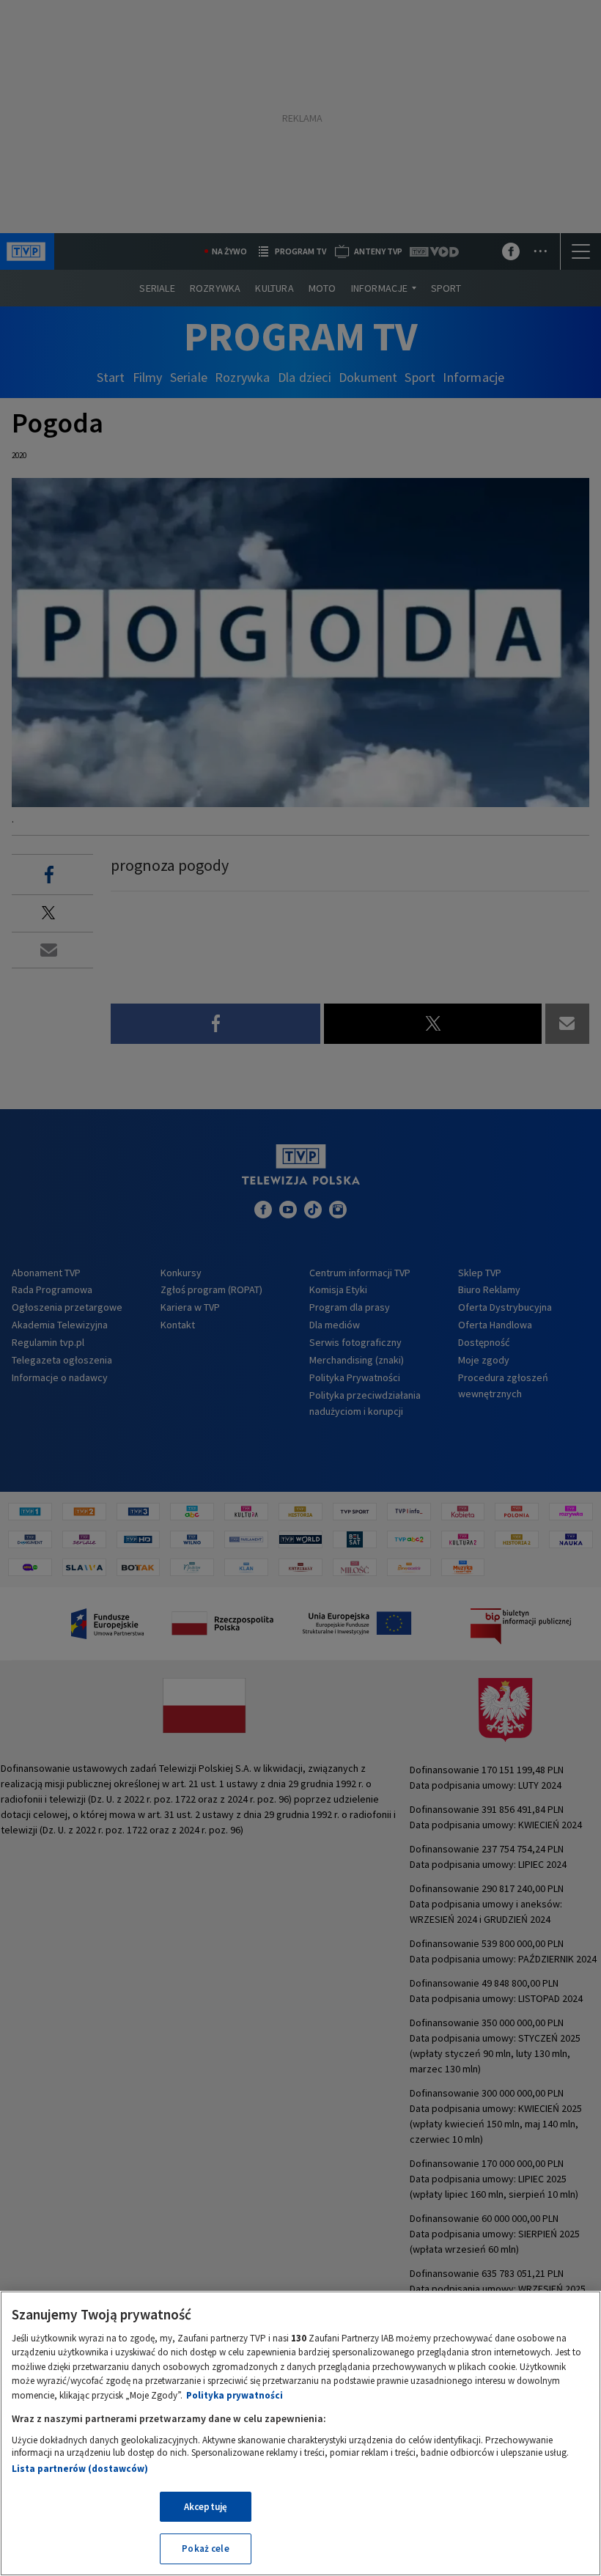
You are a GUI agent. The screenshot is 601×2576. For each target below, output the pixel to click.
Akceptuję (206, 2507)
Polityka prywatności (235, 2395)
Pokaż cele (205, 2549)
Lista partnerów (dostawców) (80, 2469)
